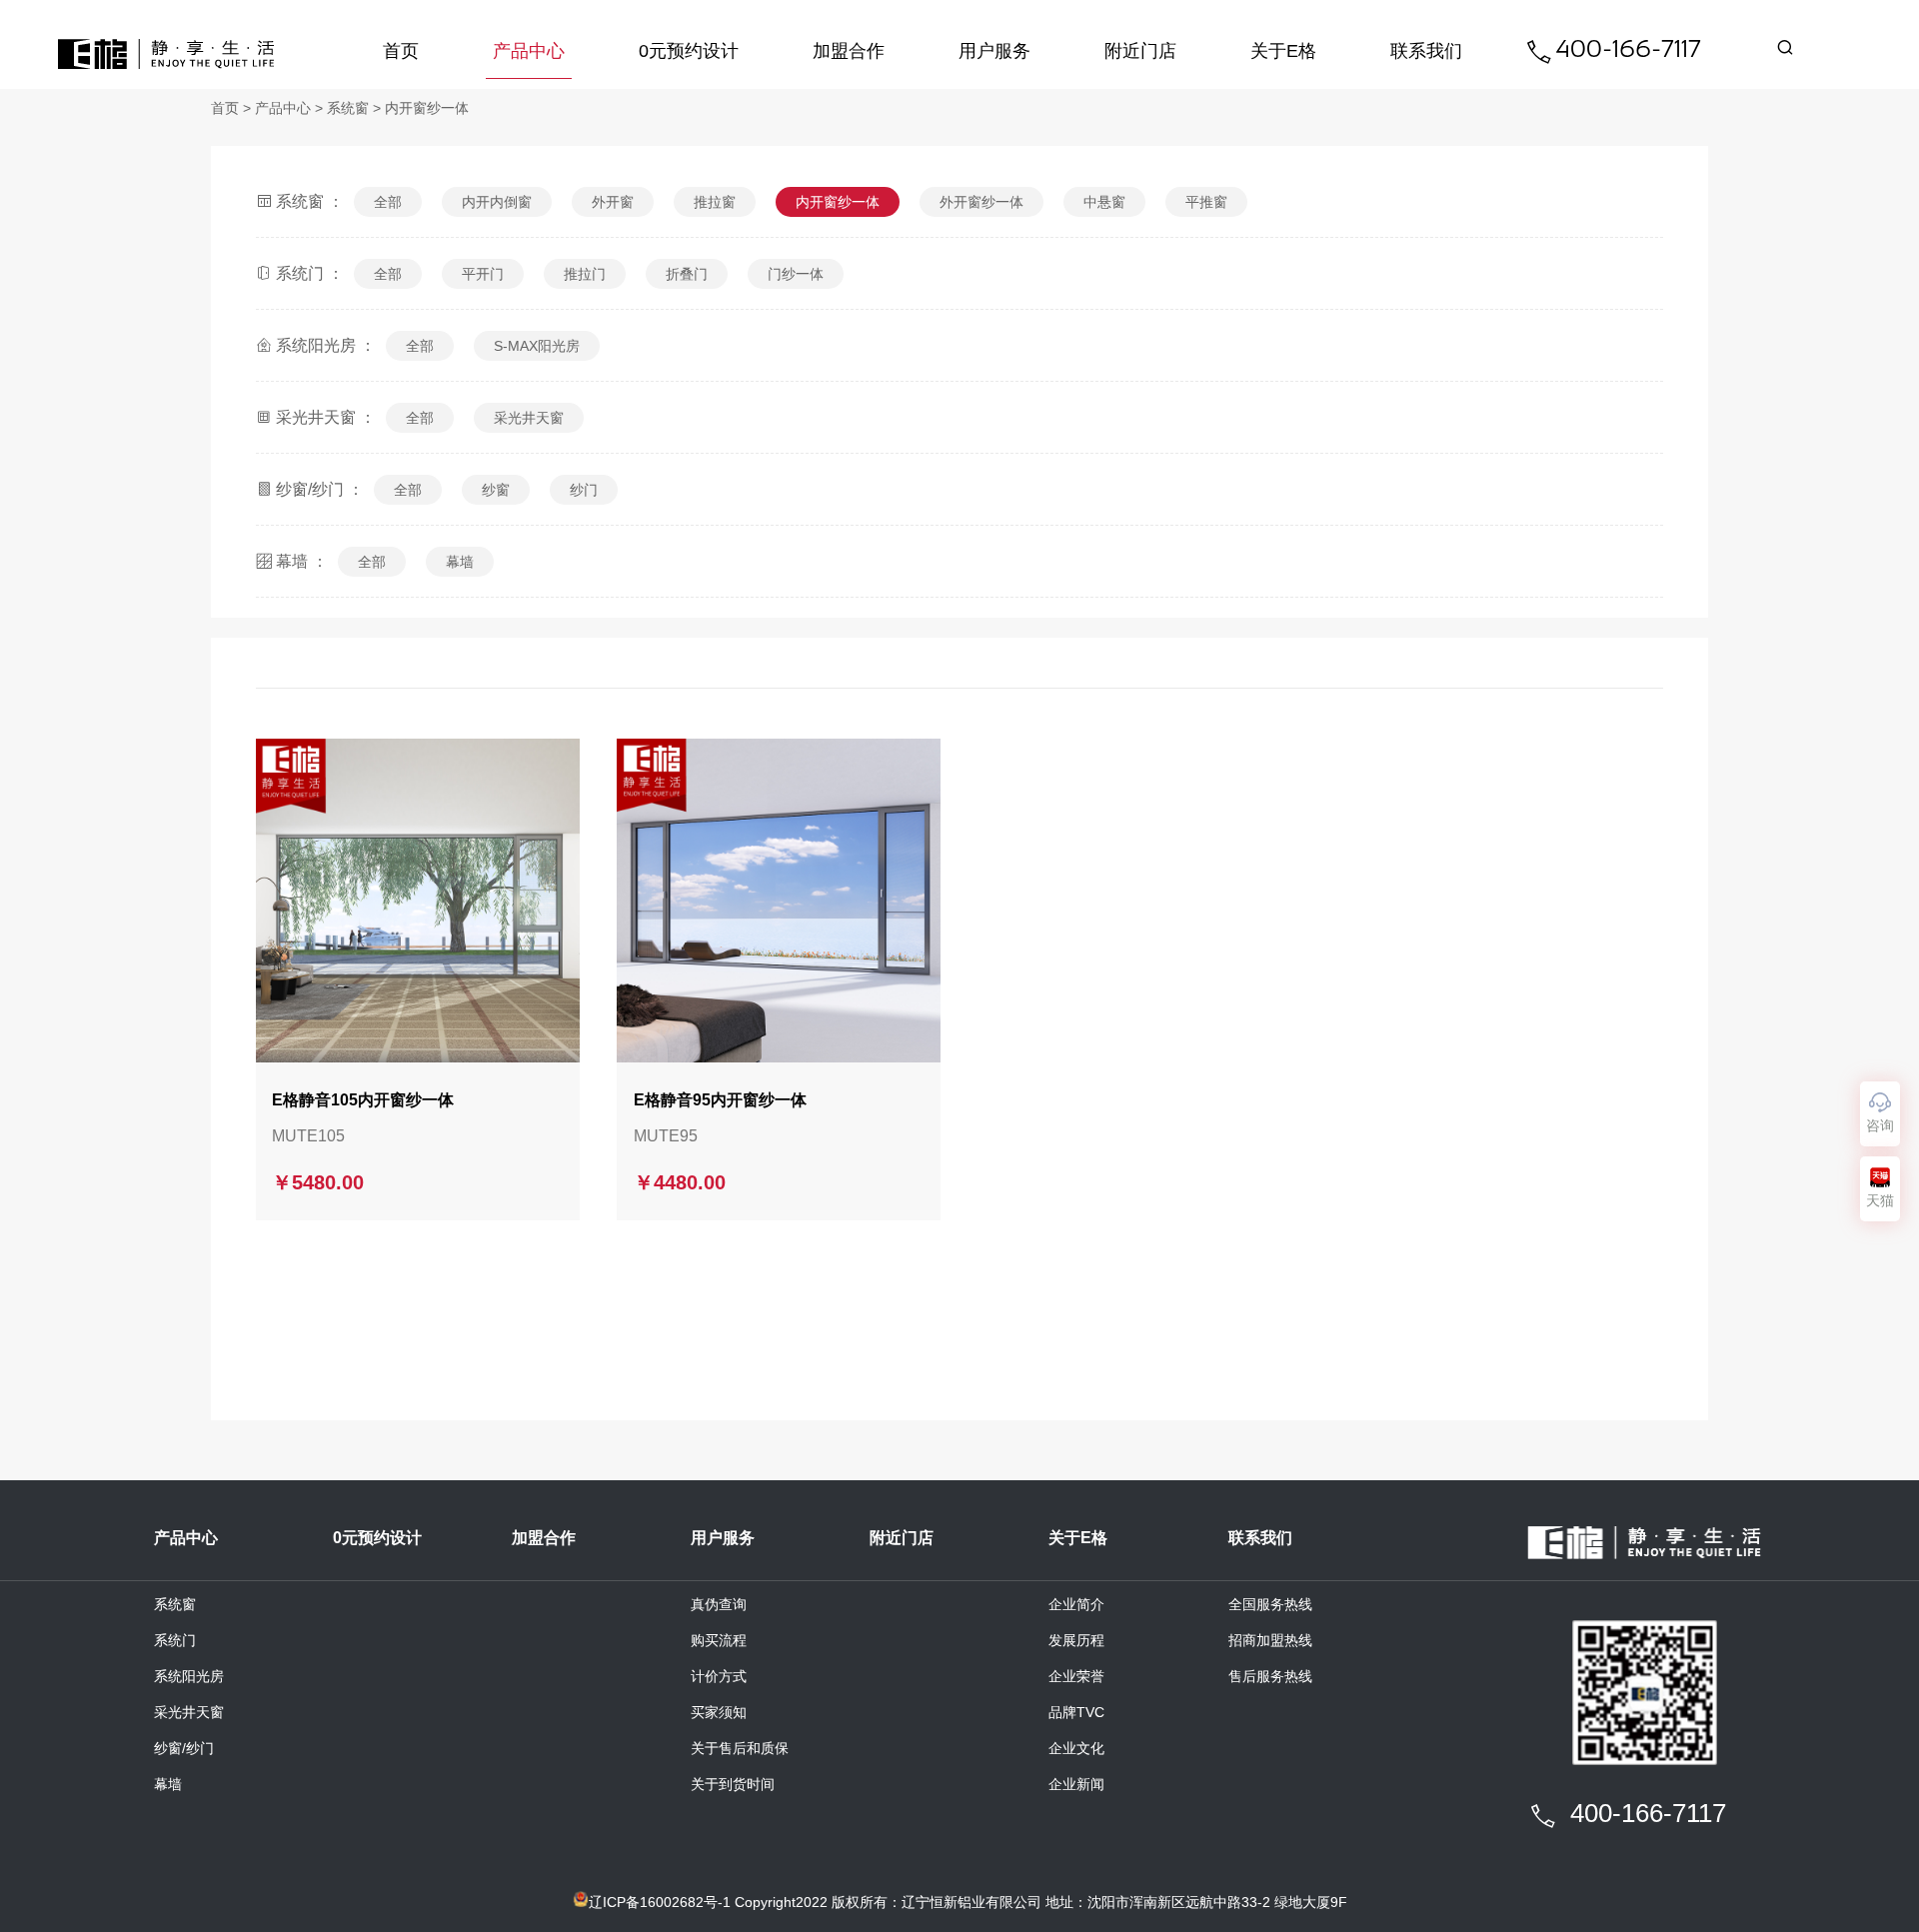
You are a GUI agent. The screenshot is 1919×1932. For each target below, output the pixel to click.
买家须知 (719, 1712)
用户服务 (994, 51)
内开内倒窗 (497, 202)
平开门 (483, 274)
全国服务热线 (1270, 1604)
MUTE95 (666, 1136)
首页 (401, 51)
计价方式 (719, 1676)
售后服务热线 (1270, 1676)
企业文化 (1076, 1748)
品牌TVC (1076, 1712)
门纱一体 (796, 274)
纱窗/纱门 (184, 1748)
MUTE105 (308, 1136)
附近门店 (1140, 51)
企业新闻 (1076, 1784)
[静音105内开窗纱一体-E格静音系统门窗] (418, 901)
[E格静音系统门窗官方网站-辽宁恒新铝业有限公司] (166, 54)
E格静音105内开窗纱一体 (363, 1100)
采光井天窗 (529, 418)
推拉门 (585, 274)
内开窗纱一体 (427, 108)
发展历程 (1076, 1640)
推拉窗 (715, 202)
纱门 (584, 490)
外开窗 (613, 202)
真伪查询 (719, 1604)
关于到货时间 (733, 1784)
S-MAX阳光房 (537, 346)
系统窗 (348, 108)
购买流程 (719, 1640)
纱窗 (496, 490)
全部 (388, 202)
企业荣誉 (1076, 1676)
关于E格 (1283, 51)
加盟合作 (849, 51)
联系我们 (1426, 51)
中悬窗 (1104, 202)
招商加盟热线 (1270, 1640)
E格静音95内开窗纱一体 (720, 1100)
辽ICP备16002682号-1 (660, 1902)
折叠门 (687, 274)
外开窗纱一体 (981, 202)
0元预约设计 (689, 51)
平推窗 (1206, 202)
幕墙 (460, 562)
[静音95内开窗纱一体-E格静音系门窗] (779, 901)
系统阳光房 (189, 1676)
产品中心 (529, 51)
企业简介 (1076, 1604)
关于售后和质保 (740, 1748)
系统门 (175, 1640)
